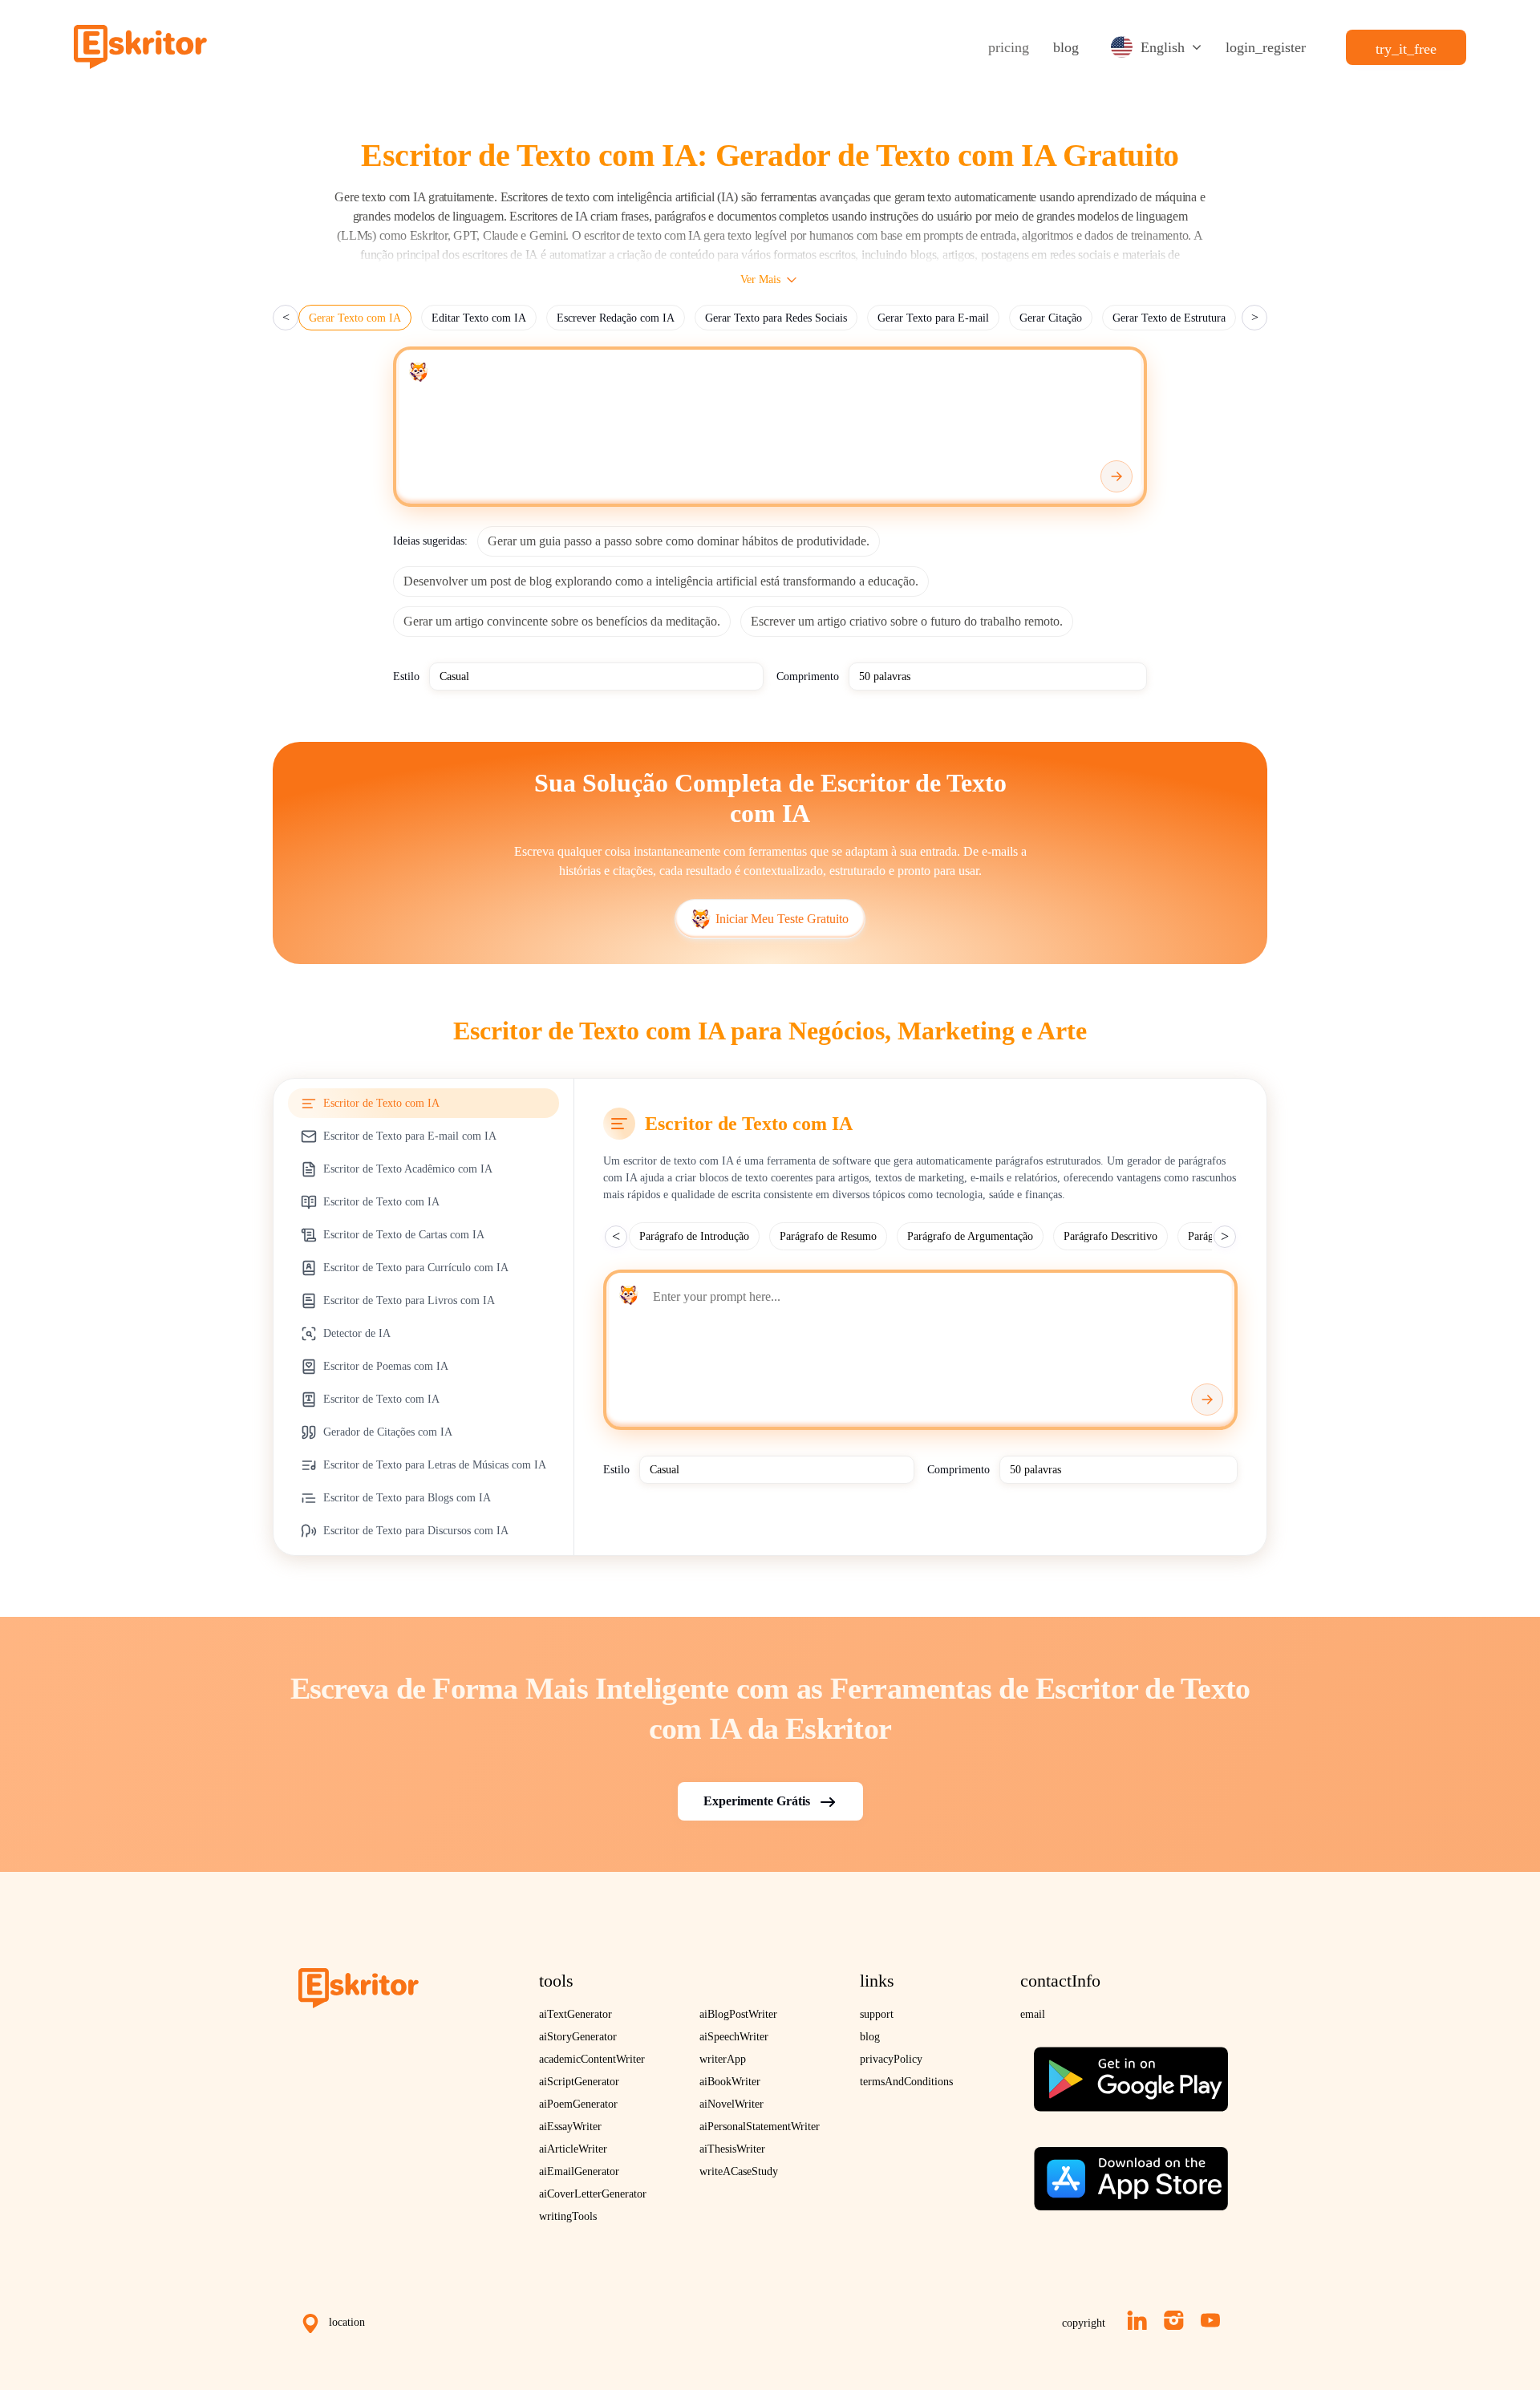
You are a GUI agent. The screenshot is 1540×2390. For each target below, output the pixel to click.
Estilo (406, 676)
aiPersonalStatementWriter (760, 2127)
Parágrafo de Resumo (828, 1236)
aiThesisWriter (732, 2149)
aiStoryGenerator (578, 2037)
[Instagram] (1174, 2320)
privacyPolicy (891, 2059)
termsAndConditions (906, 2082)
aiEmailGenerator (579, 2171)
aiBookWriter (730, 2082)
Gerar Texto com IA (355, 318)
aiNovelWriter (731, 2104)
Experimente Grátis (757, 1801)
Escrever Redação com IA (616, 318)
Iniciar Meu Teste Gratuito (782, 919)
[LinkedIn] (1137, 2320)
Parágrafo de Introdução (694, 1236)
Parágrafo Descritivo (1110, 1236)
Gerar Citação (1051, 318)
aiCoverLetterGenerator (593, 2194)
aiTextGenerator (575, 2014)
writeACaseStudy (739, 2171)
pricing (1009, 47)
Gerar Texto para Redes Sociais (776, 318)
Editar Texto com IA (479, 318)
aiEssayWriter (570, 2127)
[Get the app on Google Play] (1131, 2073)
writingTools (568, 2216)
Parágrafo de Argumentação (970, 1236)
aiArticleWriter (573, 2149)
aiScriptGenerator (579, 2082)
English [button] (1163, 47)
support (877, 2014)
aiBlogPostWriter (738, 2014)
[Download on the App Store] (1131, 2172)
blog (1066, 47)
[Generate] (1116, 476)
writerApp (723, 2059)
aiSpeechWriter (734, 2037)
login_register (1266, 47)
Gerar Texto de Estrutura (1169, 318)
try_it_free (1406, 49)
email (1033, 2014)
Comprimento (808, 676)
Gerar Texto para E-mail (933, 318)
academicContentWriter (592, 2059)
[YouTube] (1210, 2320)
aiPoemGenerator (578, 2104)
